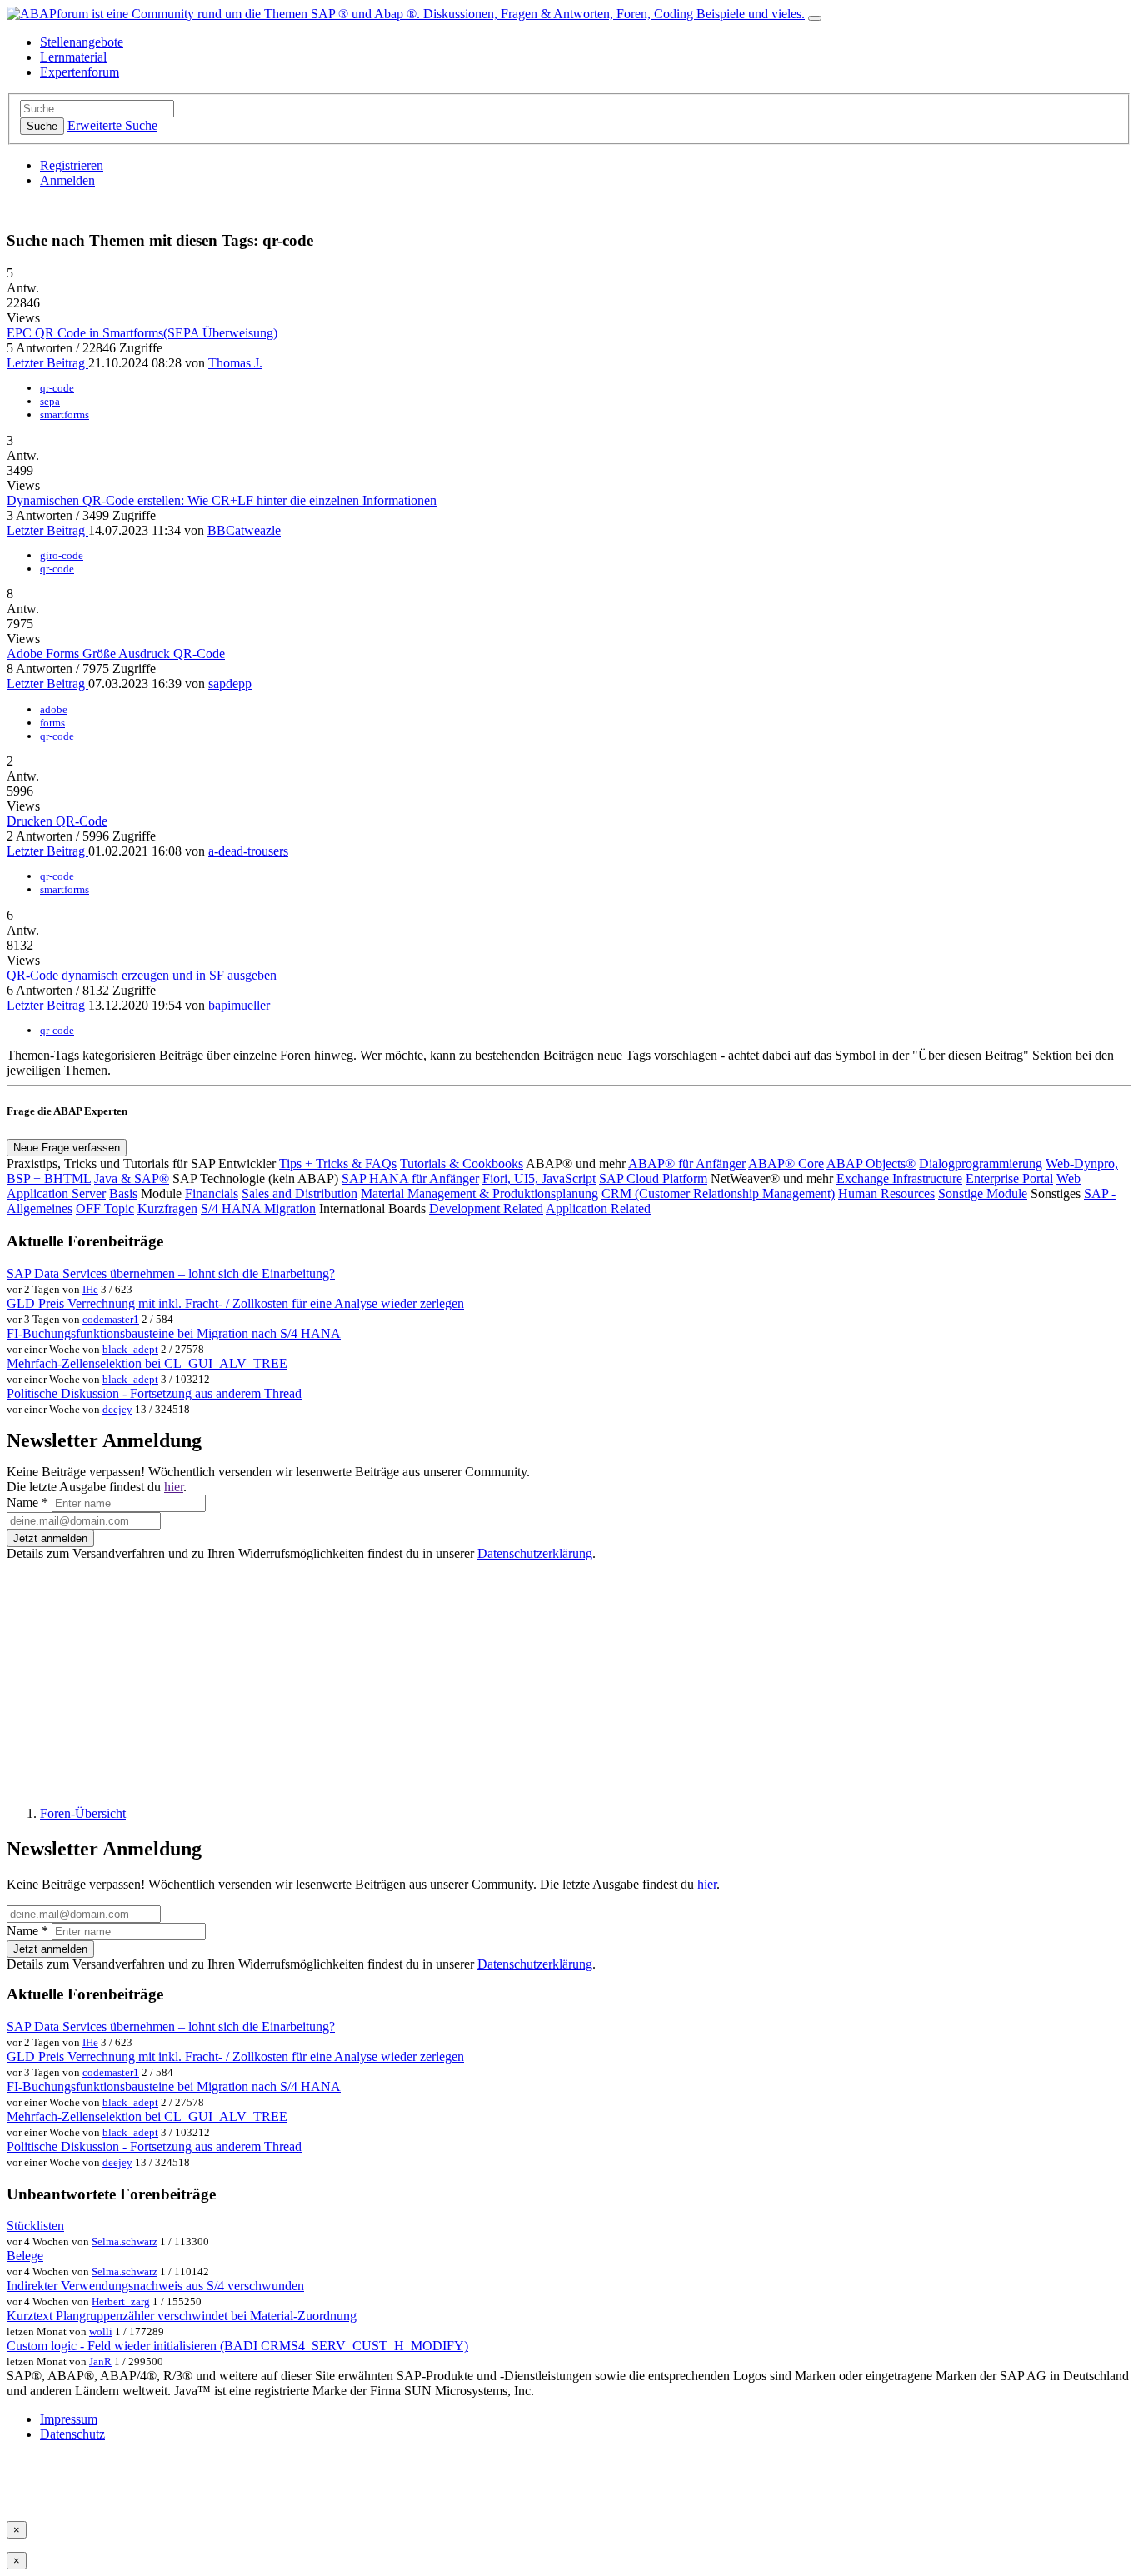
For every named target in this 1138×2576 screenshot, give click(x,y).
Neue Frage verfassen (67, 1148)
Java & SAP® (132, 1178)
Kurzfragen (167, 1208)
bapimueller (239, 1005)
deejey (117, 1409)
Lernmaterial (73, 57)
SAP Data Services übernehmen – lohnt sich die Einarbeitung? (171, 1273)
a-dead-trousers (248, 851)
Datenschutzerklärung (535, 1553)
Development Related (486, 1208)
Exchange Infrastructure (899, 1178)
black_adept (130, 1349)
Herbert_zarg (121, 2301)
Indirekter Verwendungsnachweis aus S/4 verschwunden (155, 2286)
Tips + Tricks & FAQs (338, 1163)
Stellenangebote (82, 42)
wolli (101, 2331)
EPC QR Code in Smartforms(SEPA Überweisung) (142, 333)
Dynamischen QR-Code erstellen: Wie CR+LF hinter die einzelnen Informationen (222, 500)
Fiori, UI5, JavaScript (539, 1178)
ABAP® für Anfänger (687, 1163)
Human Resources (886, 1193)
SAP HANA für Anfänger (410, 1178)
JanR (100, 2361)
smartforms (65, 414)
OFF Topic (105, 1208)
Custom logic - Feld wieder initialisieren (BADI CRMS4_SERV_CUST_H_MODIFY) (237, 2346)
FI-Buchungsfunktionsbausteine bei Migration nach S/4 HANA (174, 1333)
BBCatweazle (244, 530)
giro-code (62, 555)
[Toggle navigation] (815, 18)
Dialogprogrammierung (981, 1163)
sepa (50, 401)
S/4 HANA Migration (258, 1208)
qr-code (57, 388)
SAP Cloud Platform (653, 1178)
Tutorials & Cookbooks (462, 1163)
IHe (90, 1289)
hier (174, 1487)
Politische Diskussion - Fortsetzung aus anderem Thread (154, 1393)
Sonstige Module (983, 1193)
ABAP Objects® (871, 1163)
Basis (123, 1193)
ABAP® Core (786, 1163)
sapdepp (230, 684)
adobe (54, 709)
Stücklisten (35, 2226)
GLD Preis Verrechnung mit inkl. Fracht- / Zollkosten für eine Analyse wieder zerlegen (235, 1303)
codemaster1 (111, 1319)
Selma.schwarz (125, 2242)
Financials (212, 1193)
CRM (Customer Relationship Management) (718, 1193)
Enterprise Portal (1009, 1178)
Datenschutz (72, 2434)
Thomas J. (235, 363)
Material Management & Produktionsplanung (479, 1193)
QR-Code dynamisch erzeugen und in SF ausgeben (142, 975)
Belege (25, 2256)
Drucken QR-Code (57, 821)
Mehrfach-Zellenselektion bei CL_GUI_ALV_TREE (147, 1363)
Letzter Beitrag (47, 363)
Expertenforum (80, 72)
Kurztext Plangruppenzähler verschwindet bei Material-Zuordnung (182, 2316)
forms (52, 723)
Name (27, 1503)
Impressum (69, 2419)
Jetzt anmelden (50, 1538)
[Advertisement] (507, 1676)
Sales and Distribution (299, 1193)
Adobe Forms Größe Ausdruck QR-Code (116, 654)
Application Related (598, 1208)
